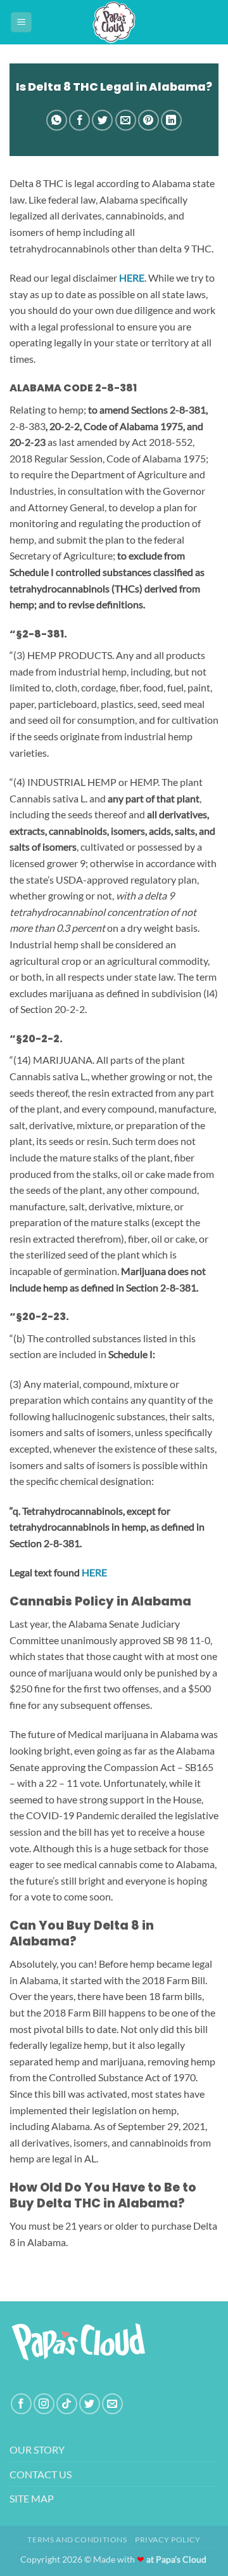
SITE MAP (32, 2498)
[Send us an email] (112, 2404)
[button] (21, 23)
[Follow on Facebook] (21, 2404)
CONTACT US (41, 2474)
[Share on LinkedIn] (171, 120)
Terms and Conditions (77, 2540)
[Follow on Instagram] (44, 2404)
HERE (94, 1572)
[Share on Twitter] (102, 120)
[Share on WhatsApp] (57, 120)
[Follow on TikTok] (67, 2404)
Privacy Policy (168, 2540)
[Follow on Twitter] (90, 2404)
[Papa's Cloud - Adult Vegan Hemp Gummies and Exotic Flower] (114, 22)
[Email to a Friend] (126, 120)
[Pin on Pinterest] (149, 120)
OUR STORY (37, 2449)
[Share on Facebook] (79, 120)
